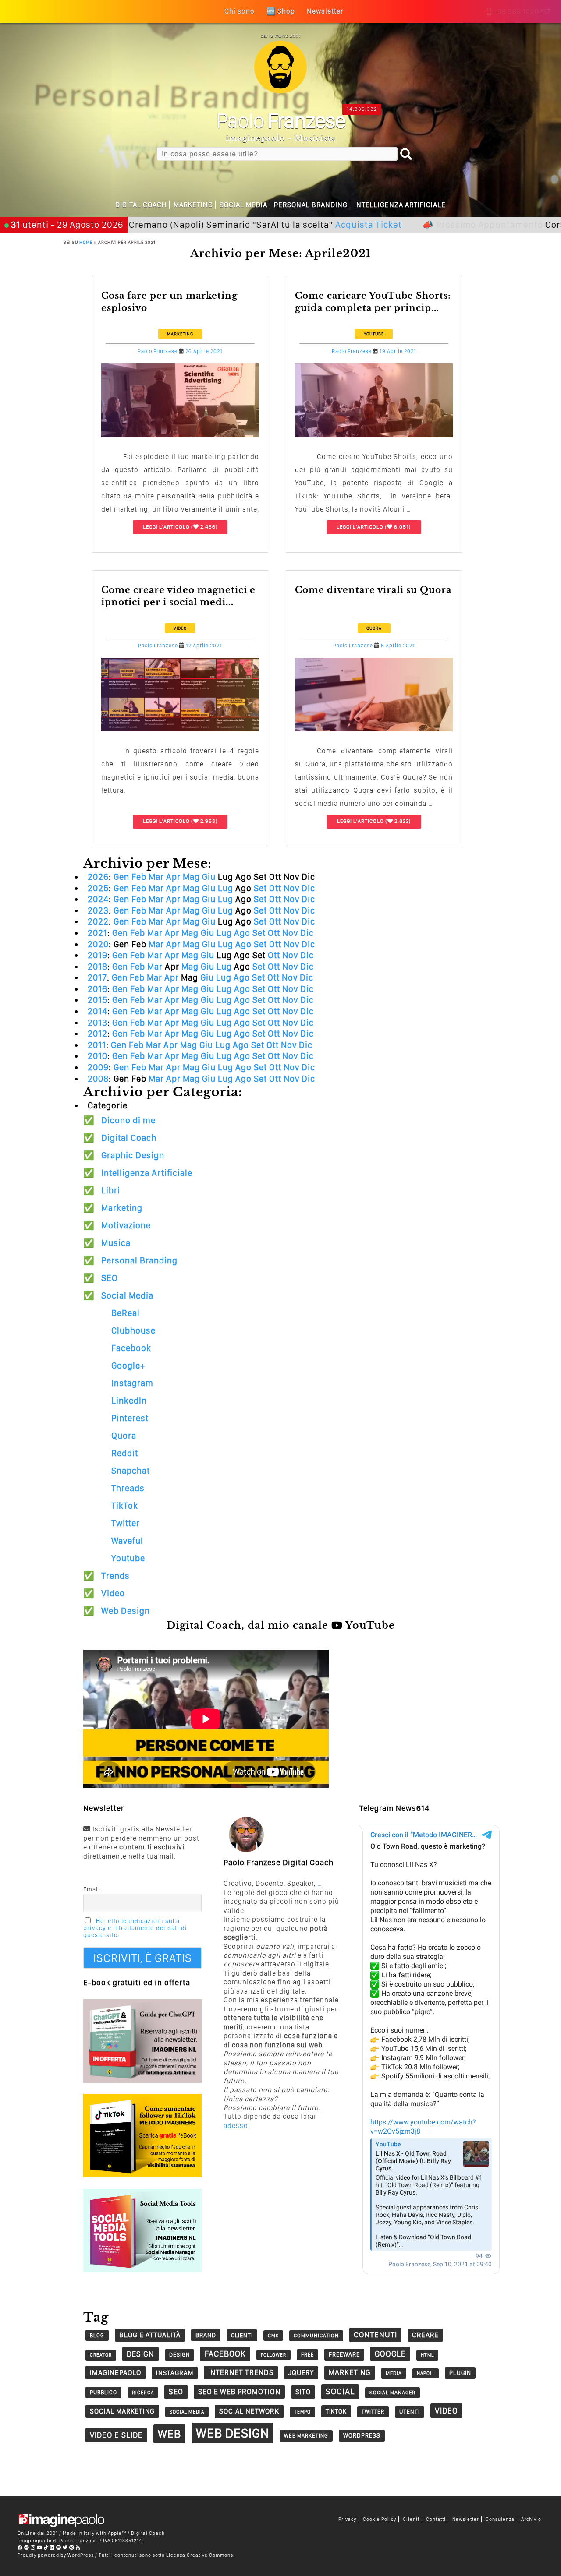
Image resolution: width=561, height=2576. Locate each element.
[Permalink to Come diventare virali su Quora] (374, 729)
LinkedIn (129, 1401)
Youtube (374, 334)
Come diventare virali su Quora (373, 590)
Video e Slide (116, 2435)
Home (86, 242)
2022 (98, 921)
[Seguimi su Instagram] (33, 2548)
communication (316, 2336)
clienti (242, 2335)
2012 (98, 1034)
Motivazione (126, 1225)
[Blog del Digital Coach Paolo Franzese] (280, 91)
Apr (173, 877)
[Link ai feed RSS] (78, 2548)
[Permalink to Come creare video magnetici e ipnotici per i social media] (180, 729)
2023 (98, 910)
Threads (128, 1488)
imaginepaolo (115, 2372)
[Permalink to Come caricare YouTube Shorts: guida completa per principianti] (374, 435)
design (140, 2354)
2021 (98, 933)
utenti (410, 2412)
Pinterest (130, 1418)
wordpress (362, 2435)
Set (260, 888)
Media (394, 2373)
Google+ (128, 1366)
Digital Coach (141, 205)
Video (180, 628)
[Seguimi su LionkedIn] (52, 2548)
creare (425, 2335)
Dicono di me (128, 1120)
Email (92, 1889)
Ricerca (143, 2393)
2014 (98, 1011)
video (446, 2411)
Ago (242, 933)
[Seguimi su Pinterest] (72, 2548)
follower (273, 2355)
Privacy (347, 2519)
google (390, 2354)
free (307, 2355)
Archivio (531, 2519)
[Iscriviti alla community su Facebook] (20, 2548)
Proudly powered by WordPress (56, 2555)
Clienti (411, 2519)
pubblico (103, 2392)
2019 (98, 955)
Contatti (436, 2519)
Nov (291, 888)
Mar (156, 877)
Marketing (193, 205)
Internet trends (241, 2372)
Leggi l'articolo (166, 527)
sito (303, 2392)
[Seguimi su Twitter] (65, 2548)
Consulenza (500, 2519)
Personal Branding (311, 205)
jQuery (301, 2373)
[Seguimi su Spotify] (59, 2548)
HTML (427, 2355)
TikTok (125, 1506)
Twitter (126, 1523)
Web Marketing (306, 2436)
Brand (206, 2335)
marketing (350, 2372)
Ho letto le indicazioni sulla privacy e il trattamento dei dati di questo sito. (135, 1928)
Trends (115, 1576)
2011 (97, 1045)
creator (101, 2355)
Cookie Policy (380, 2519)
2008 (98, 1079)
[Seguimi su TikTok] (46, 2548)
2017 (97, 977)
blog (97, 2335)
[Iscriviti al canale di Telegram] (27, 2548)
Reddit (125, 1453)
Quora (374, 628)
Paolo (281, 120)
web (169, 2434)
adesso (236, 2126)
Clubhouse (133, 1330)
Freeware (344, 2354)
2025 (98, 888)
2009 (98, 1067)
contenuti (375, 2334)
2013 (98, 1023)
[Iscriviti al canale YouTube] (40, 2548)
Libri (111, 1190)
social (340, 2391)
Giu (209, 877)
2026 (98, 877)
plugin (460, 2373)
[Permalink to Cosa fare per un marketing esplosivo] (180, 435)
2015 (98, 1000)
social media (187, 2412)
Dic (308, 888)
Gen (121, 877)
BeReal (126, 1313)
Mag (191, 877)
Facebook (131, 1348)
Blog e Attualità (150, 2335)
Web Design (126, 1611)
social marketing (122, 2411)
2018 (98, 967)
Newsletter (466, 2519)
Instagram (132, 1383)
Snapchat (131, 1471)
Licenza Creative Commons (200, 2555)
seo (176, 2392)
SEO (110, 1278)
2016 (98, 989)
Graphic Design (133, 1155)
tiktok (336, 2411)
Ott (275, 888)
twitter (373, 2412)
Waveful (127, 1541)
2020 (98, 944)
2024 (98, 899)
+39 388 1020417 (522, 12)
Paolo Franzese (158, 351)
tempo (302, 2412)
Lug (225, 888)
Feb (139, 877)
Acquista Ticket (302, 224)
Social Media (243, 205)
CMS (273, 2336)
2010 (98, 1056)
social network (249, 2411)
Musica (116, 1243)
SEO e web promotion (239, 2392)
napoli (426, 2373)
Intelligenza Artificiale (400, 205)
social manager (392, 2393)
